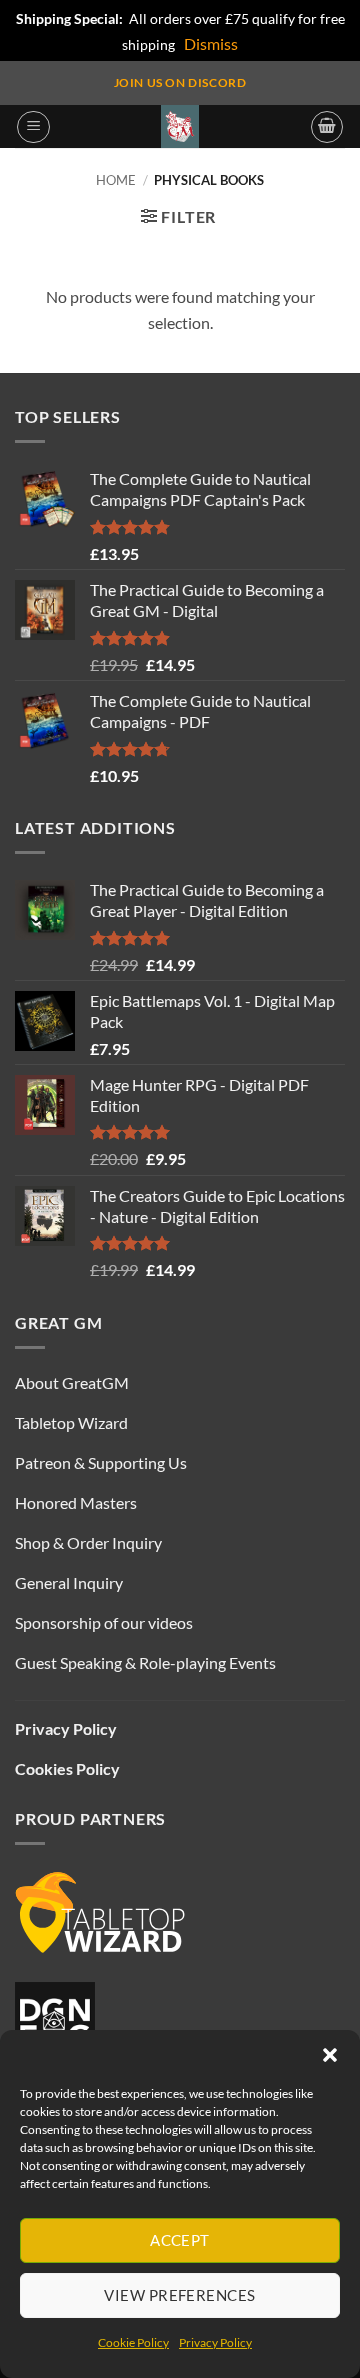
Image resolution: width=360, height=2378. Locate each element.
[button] (330, 2055)
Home (116, 180)
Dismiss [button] (211, 43)
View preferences (179, 2295)
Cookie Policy (133, 2342)
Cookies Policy (67, 1768)
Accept (180, 2240)
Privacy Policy (215, 2342)
